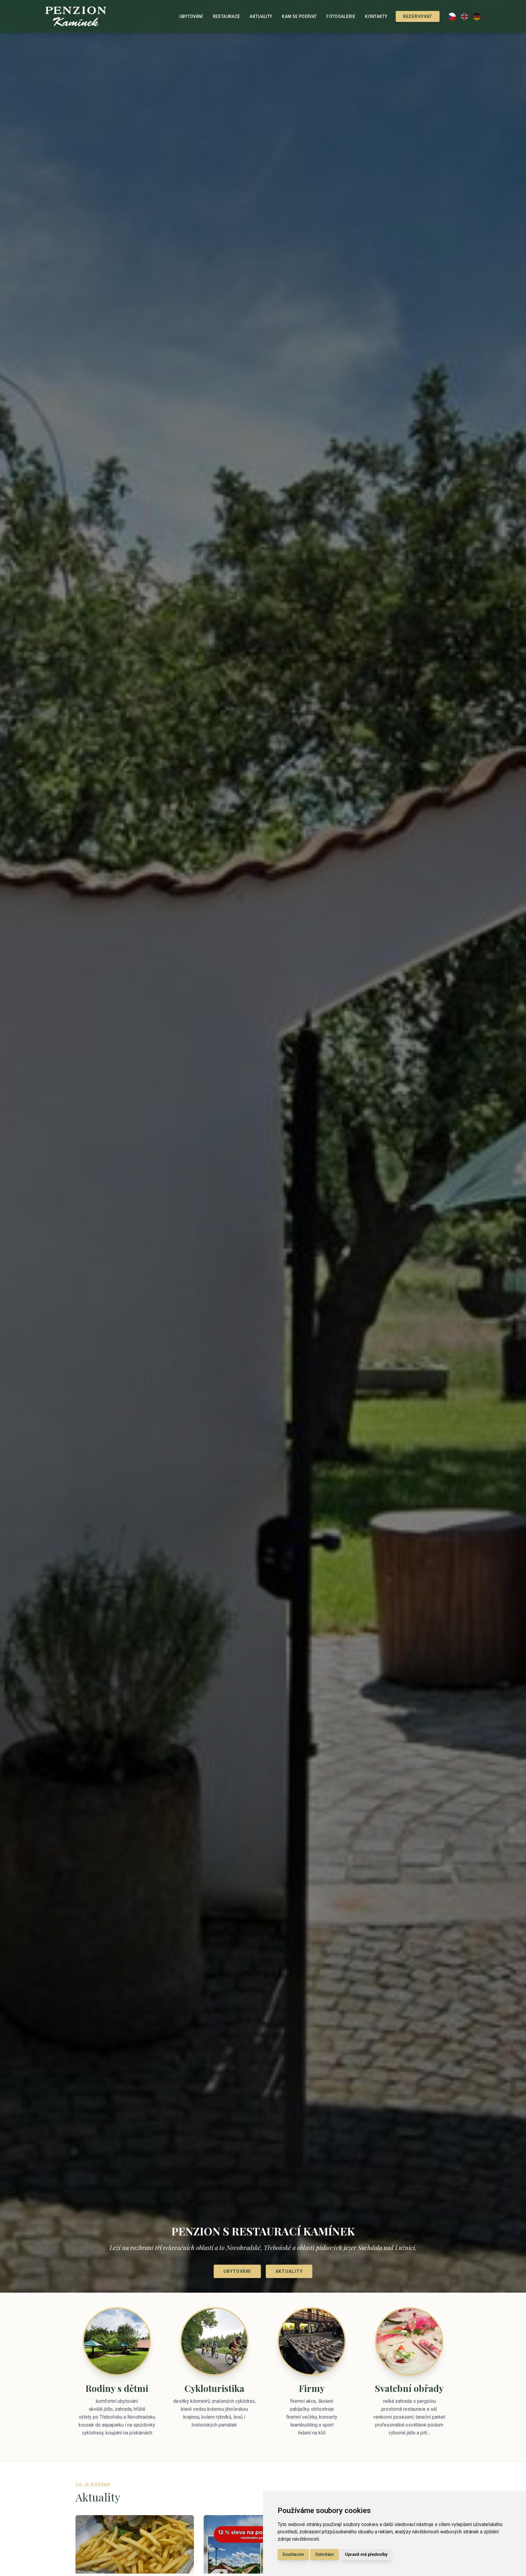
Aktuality (261, 16)
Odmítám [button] (324, 2554)
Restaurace (226, 16)
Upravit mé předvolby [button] (366, 2554)
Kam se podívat (299, 16)
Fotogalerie (341, 16)
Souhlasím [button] (293, 2554)
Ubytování (191, 16)
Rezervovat (418, 16)
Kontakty (376, 16)
